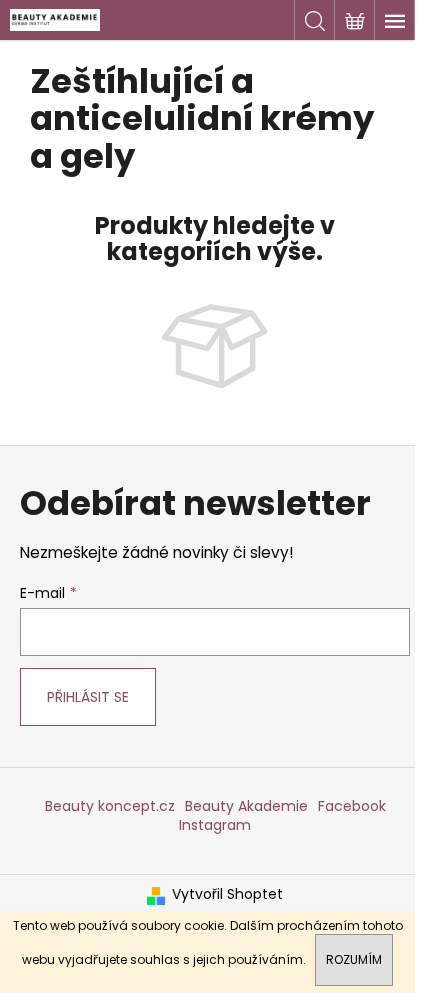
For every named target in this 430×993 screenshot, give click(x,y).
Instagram (215, 825)
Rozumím (354, 959)
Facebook (352, 806)
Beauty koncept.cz (110, 806)
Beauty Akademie (246, 806)
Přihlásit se (88, 697)
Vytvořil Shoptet (227, 894)
